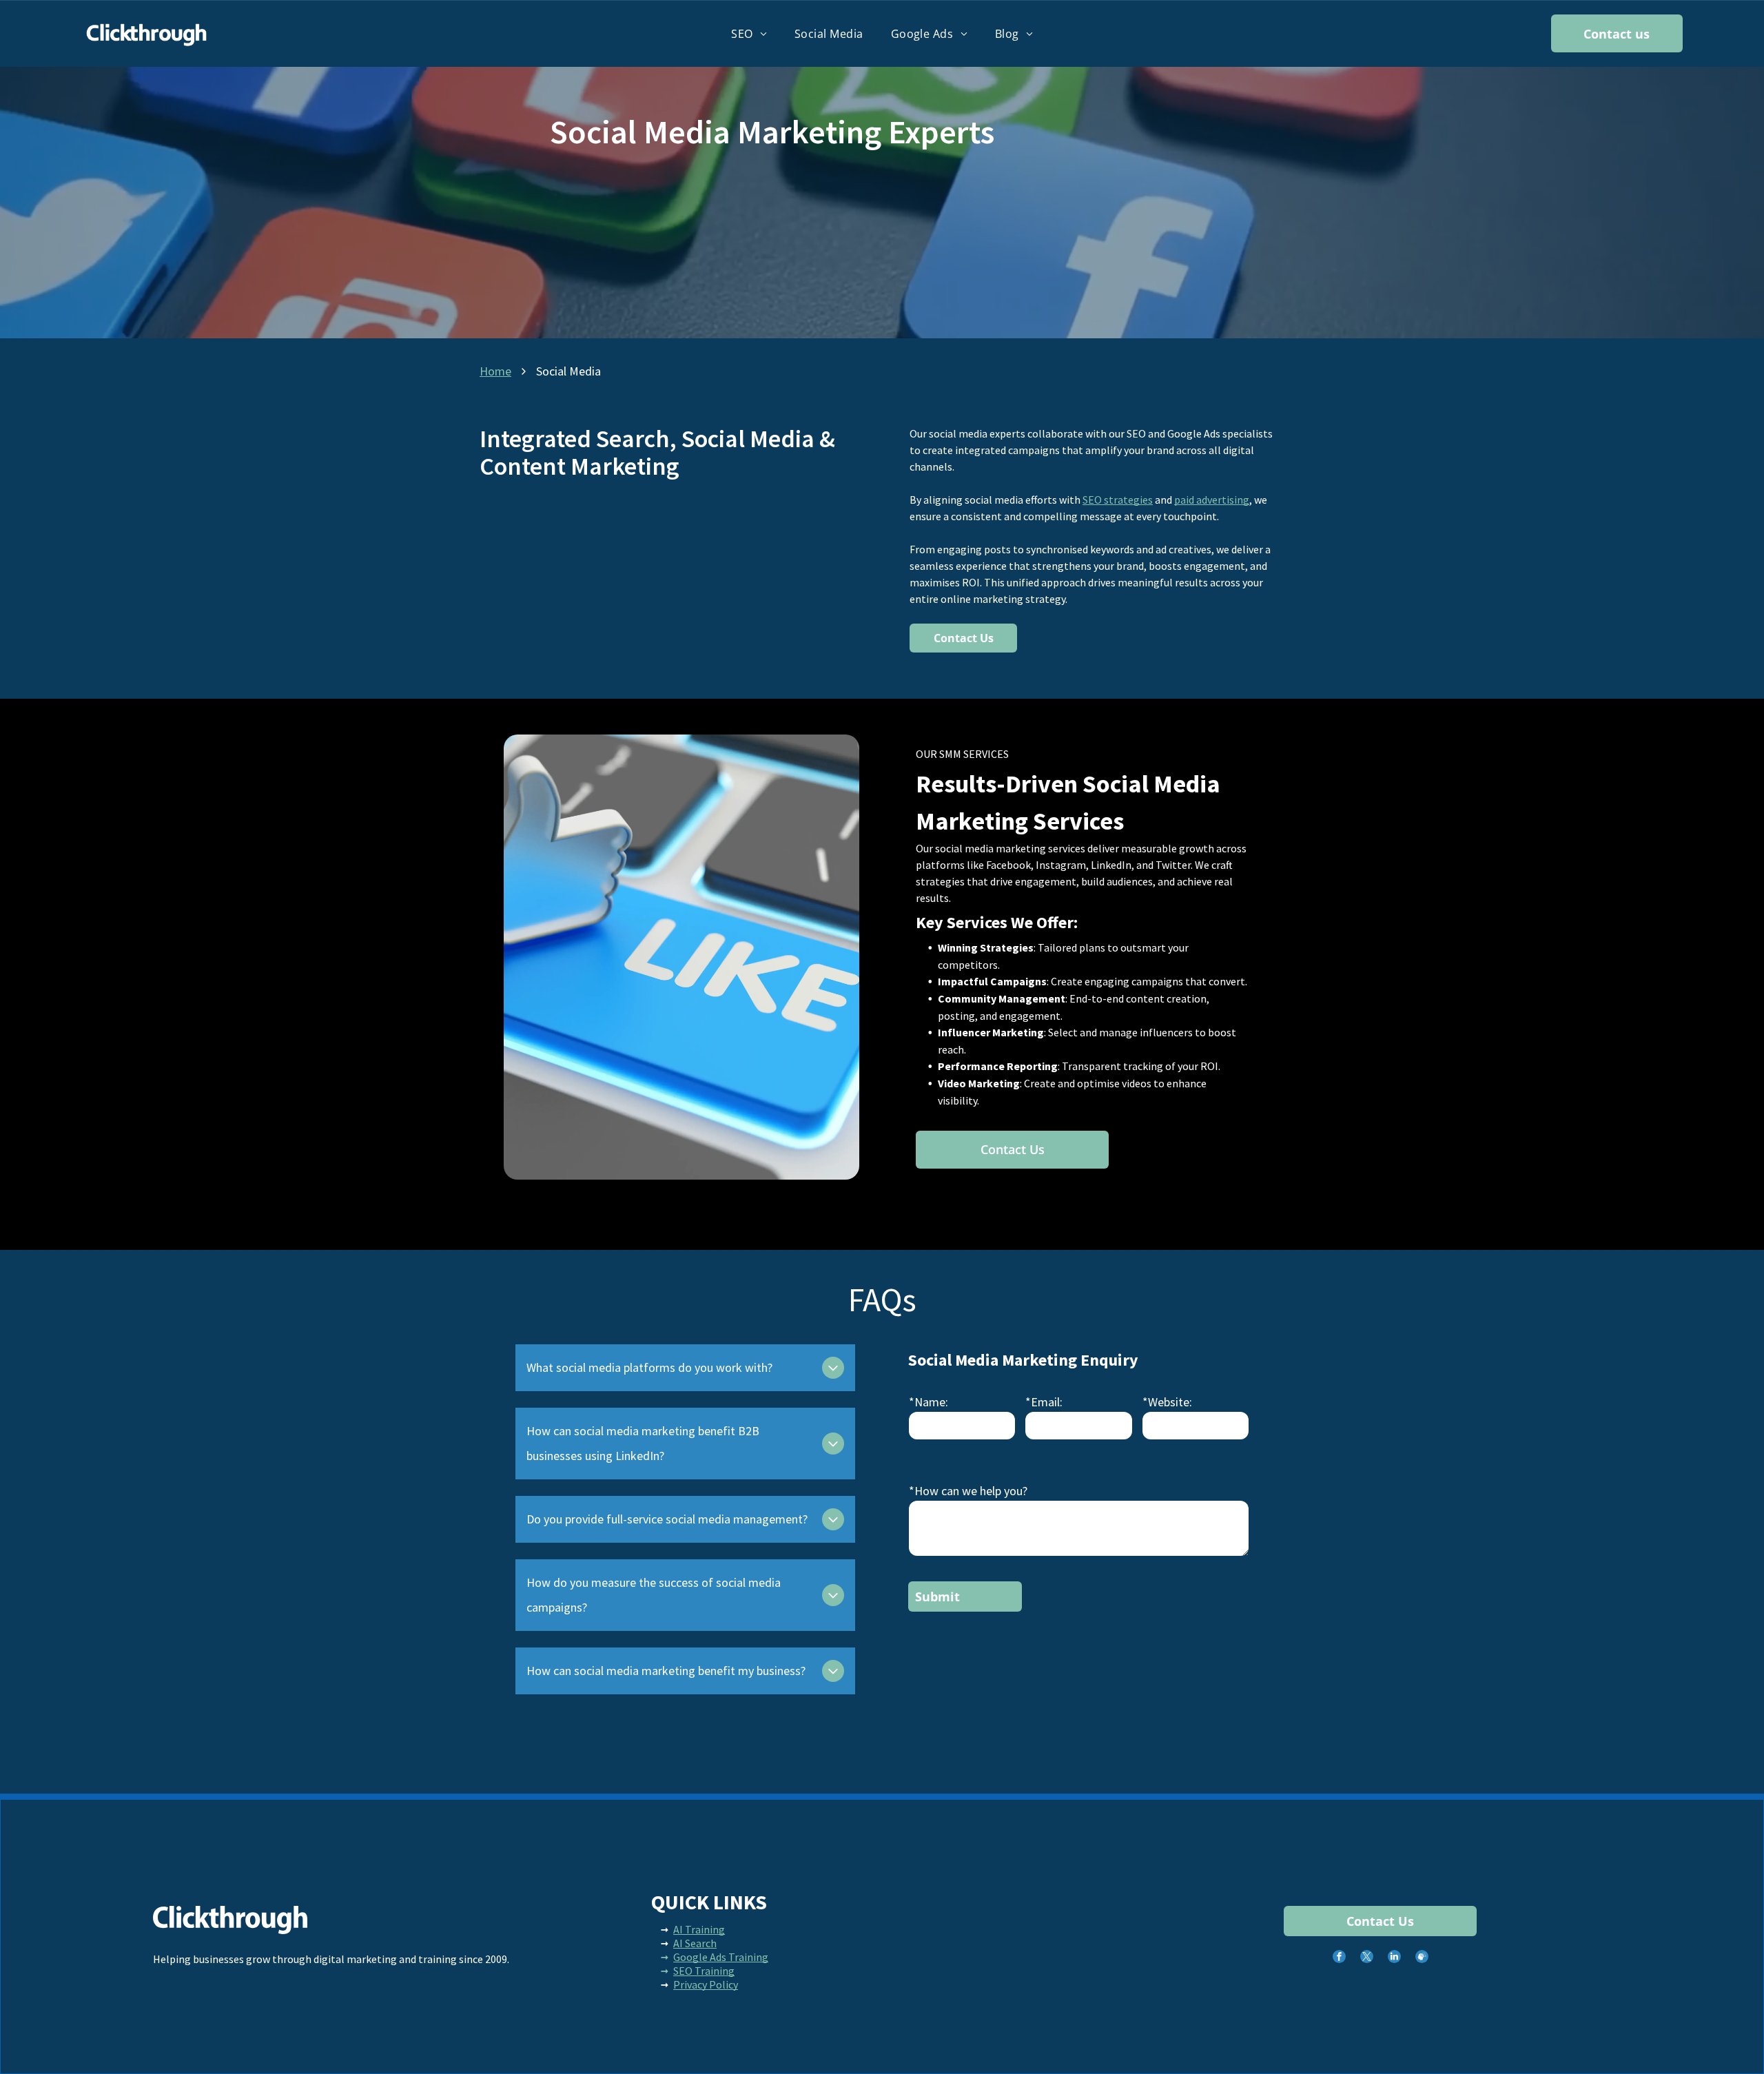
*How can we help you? (968, 1491)
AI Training (699, 1929)
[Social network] (1422, 1958)
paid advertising (1212, 500)
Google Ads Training (721, 1957)
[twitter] (1367, 1958)
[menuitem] (749, 33)
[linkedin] (1394, 1958)
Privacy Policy (706, 1984)
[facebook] (1339, 1958)
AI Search (695, 1943)
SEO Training (704, 1971)
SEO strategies (1118, 500)
